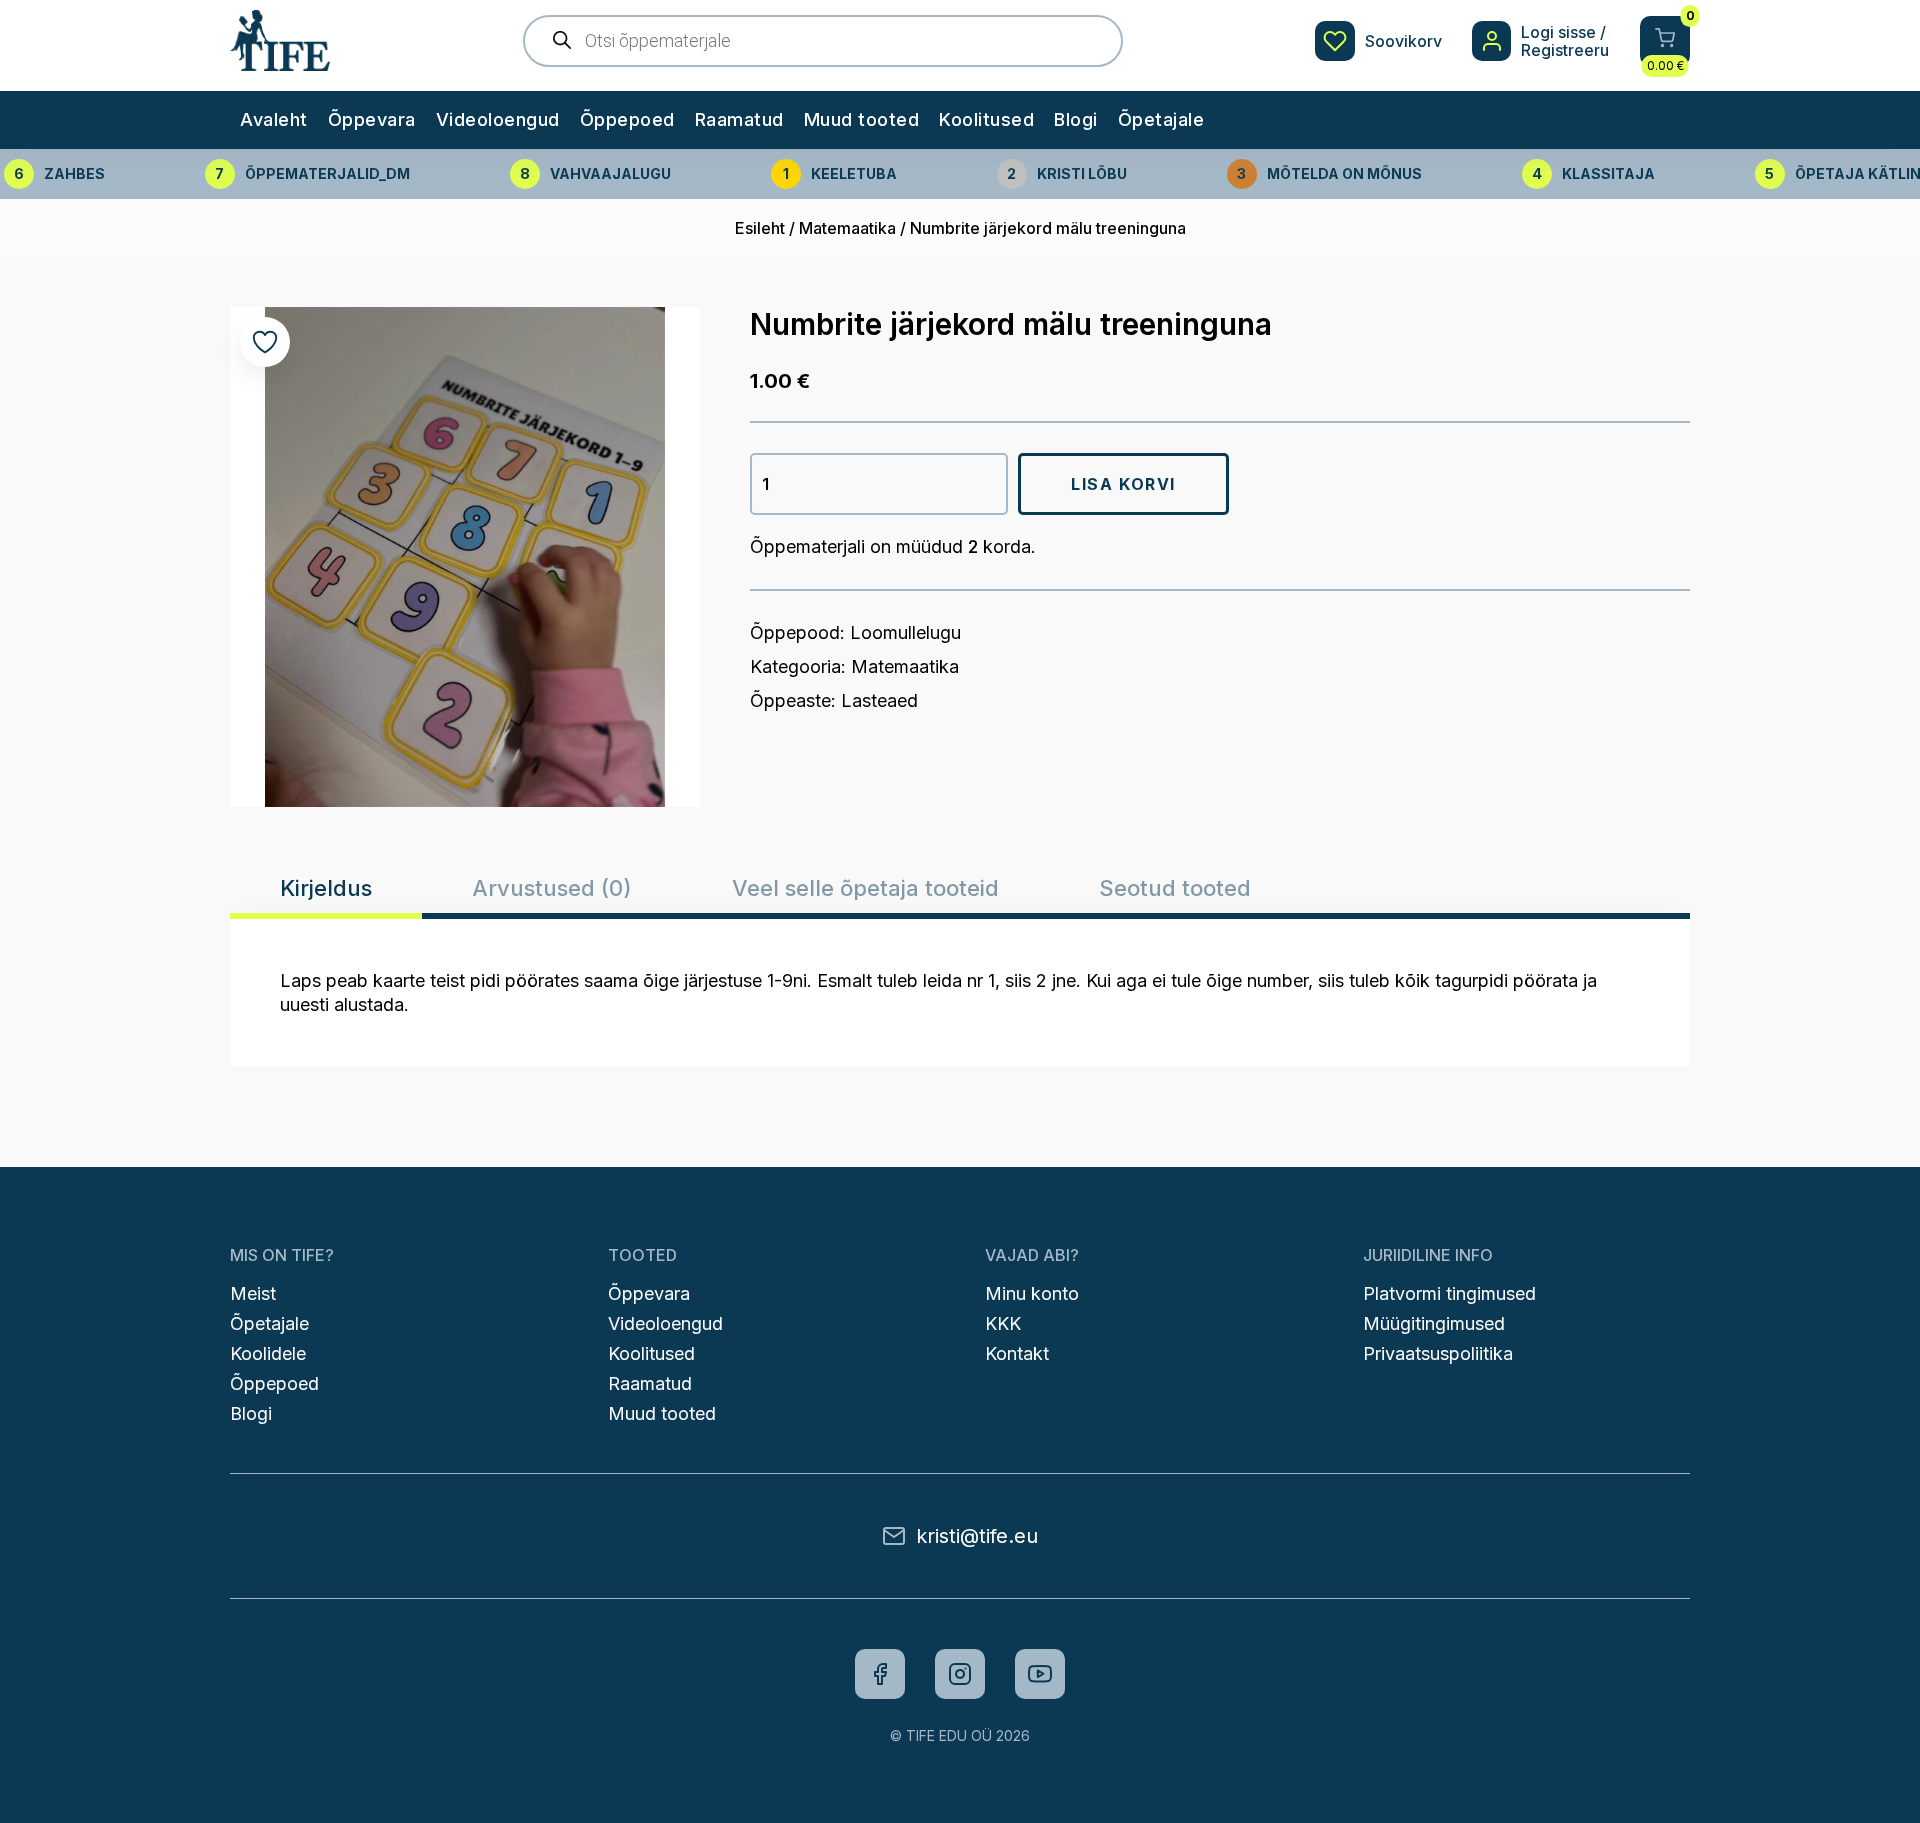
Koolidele (268, 1353)
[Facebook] (880, 1674)
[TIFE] (280, 61)
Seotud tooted (1175, 888)
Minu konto (1032, 1293)
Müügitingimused (1434, 1323)
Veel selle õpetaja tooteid (865, 888)
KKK (1003, 1323)
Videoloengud (498, 119)
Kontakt (1017, 1353)
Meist (253, 1293)
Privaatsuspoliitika (1438, 1353)
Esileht (760, 228)
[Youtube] (1040, 1674)
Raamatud (739, 119)
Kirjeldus (326, 888)
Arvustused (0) (552, 888)
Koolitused (986, 119)
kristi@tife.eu (977, 1536)
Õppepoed (627, 119)
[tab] (326, 888)
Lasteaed (879, 700)
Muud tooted (862, 119)
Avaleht (274, 119)
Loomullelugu (905, 632)
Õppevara (372, 119)
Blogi (1076, 119)
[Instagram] (960, 1674)
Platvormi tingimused (1449, 1293)
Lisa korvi (1123, 484)
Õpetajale (1161, 119)
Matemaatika (847, 228)
